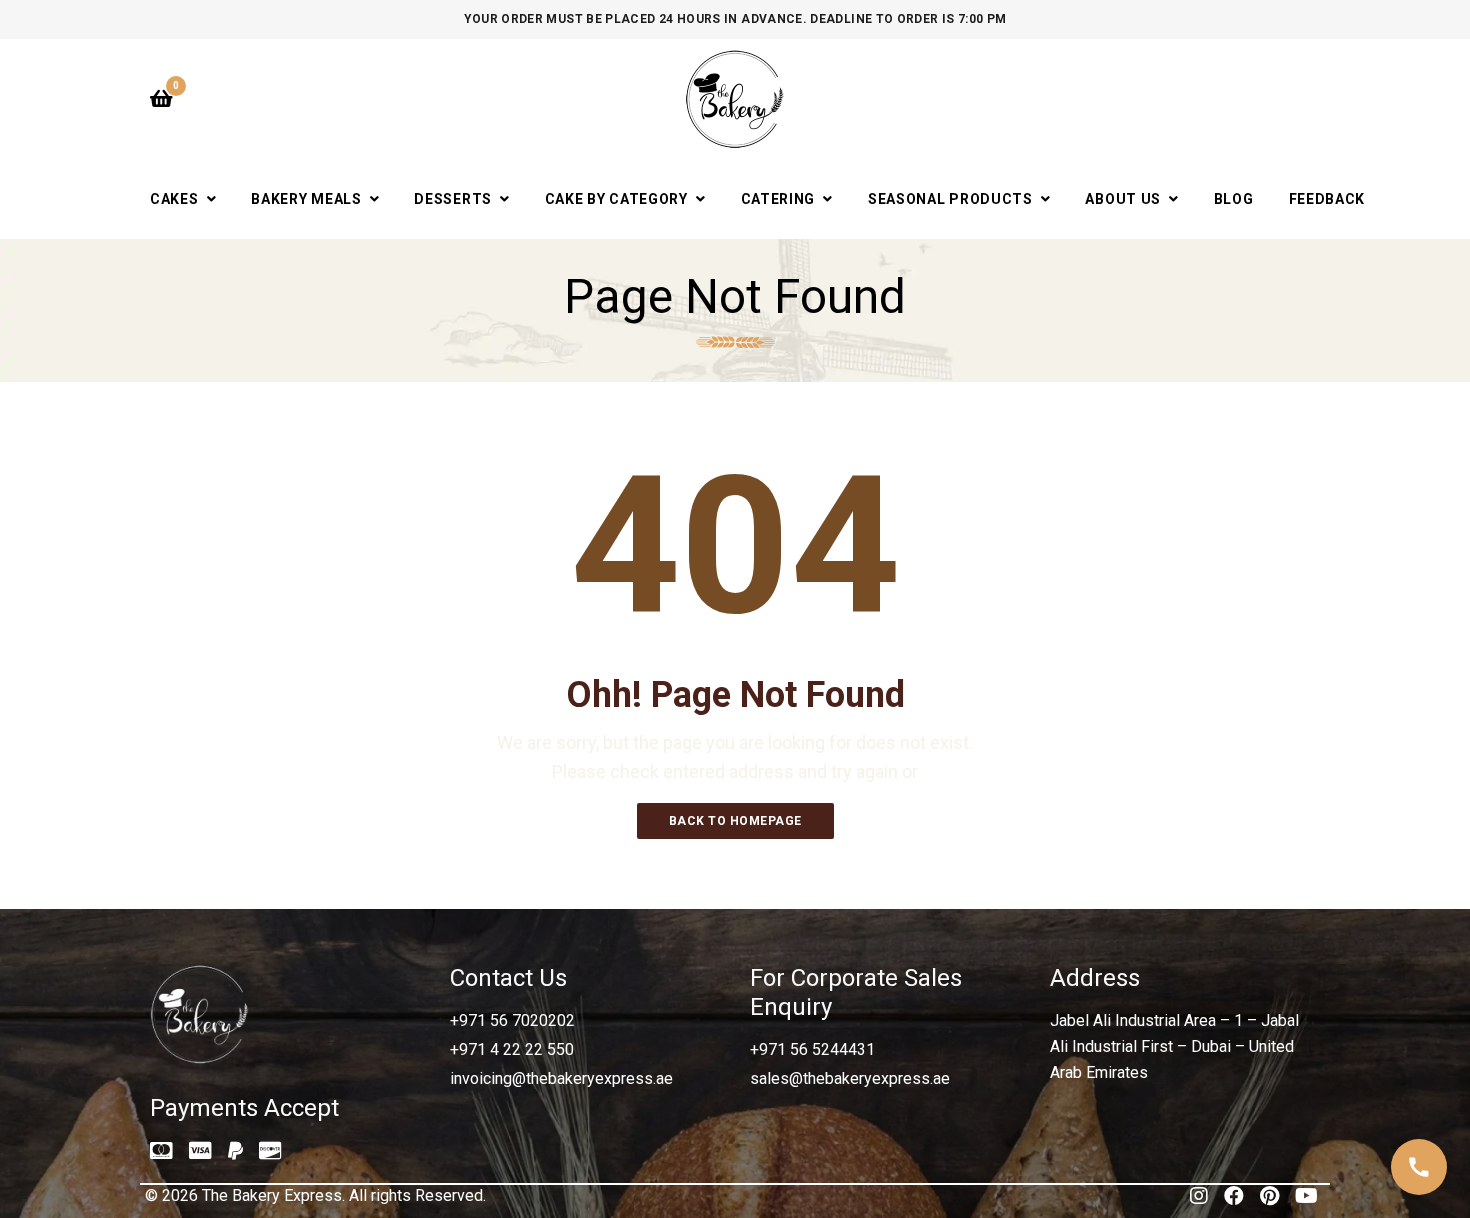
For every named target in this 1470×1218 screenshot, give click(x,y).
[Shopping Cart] (161, 99)
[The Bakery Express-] (735, 99)
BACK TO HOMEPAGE (735, 821)
